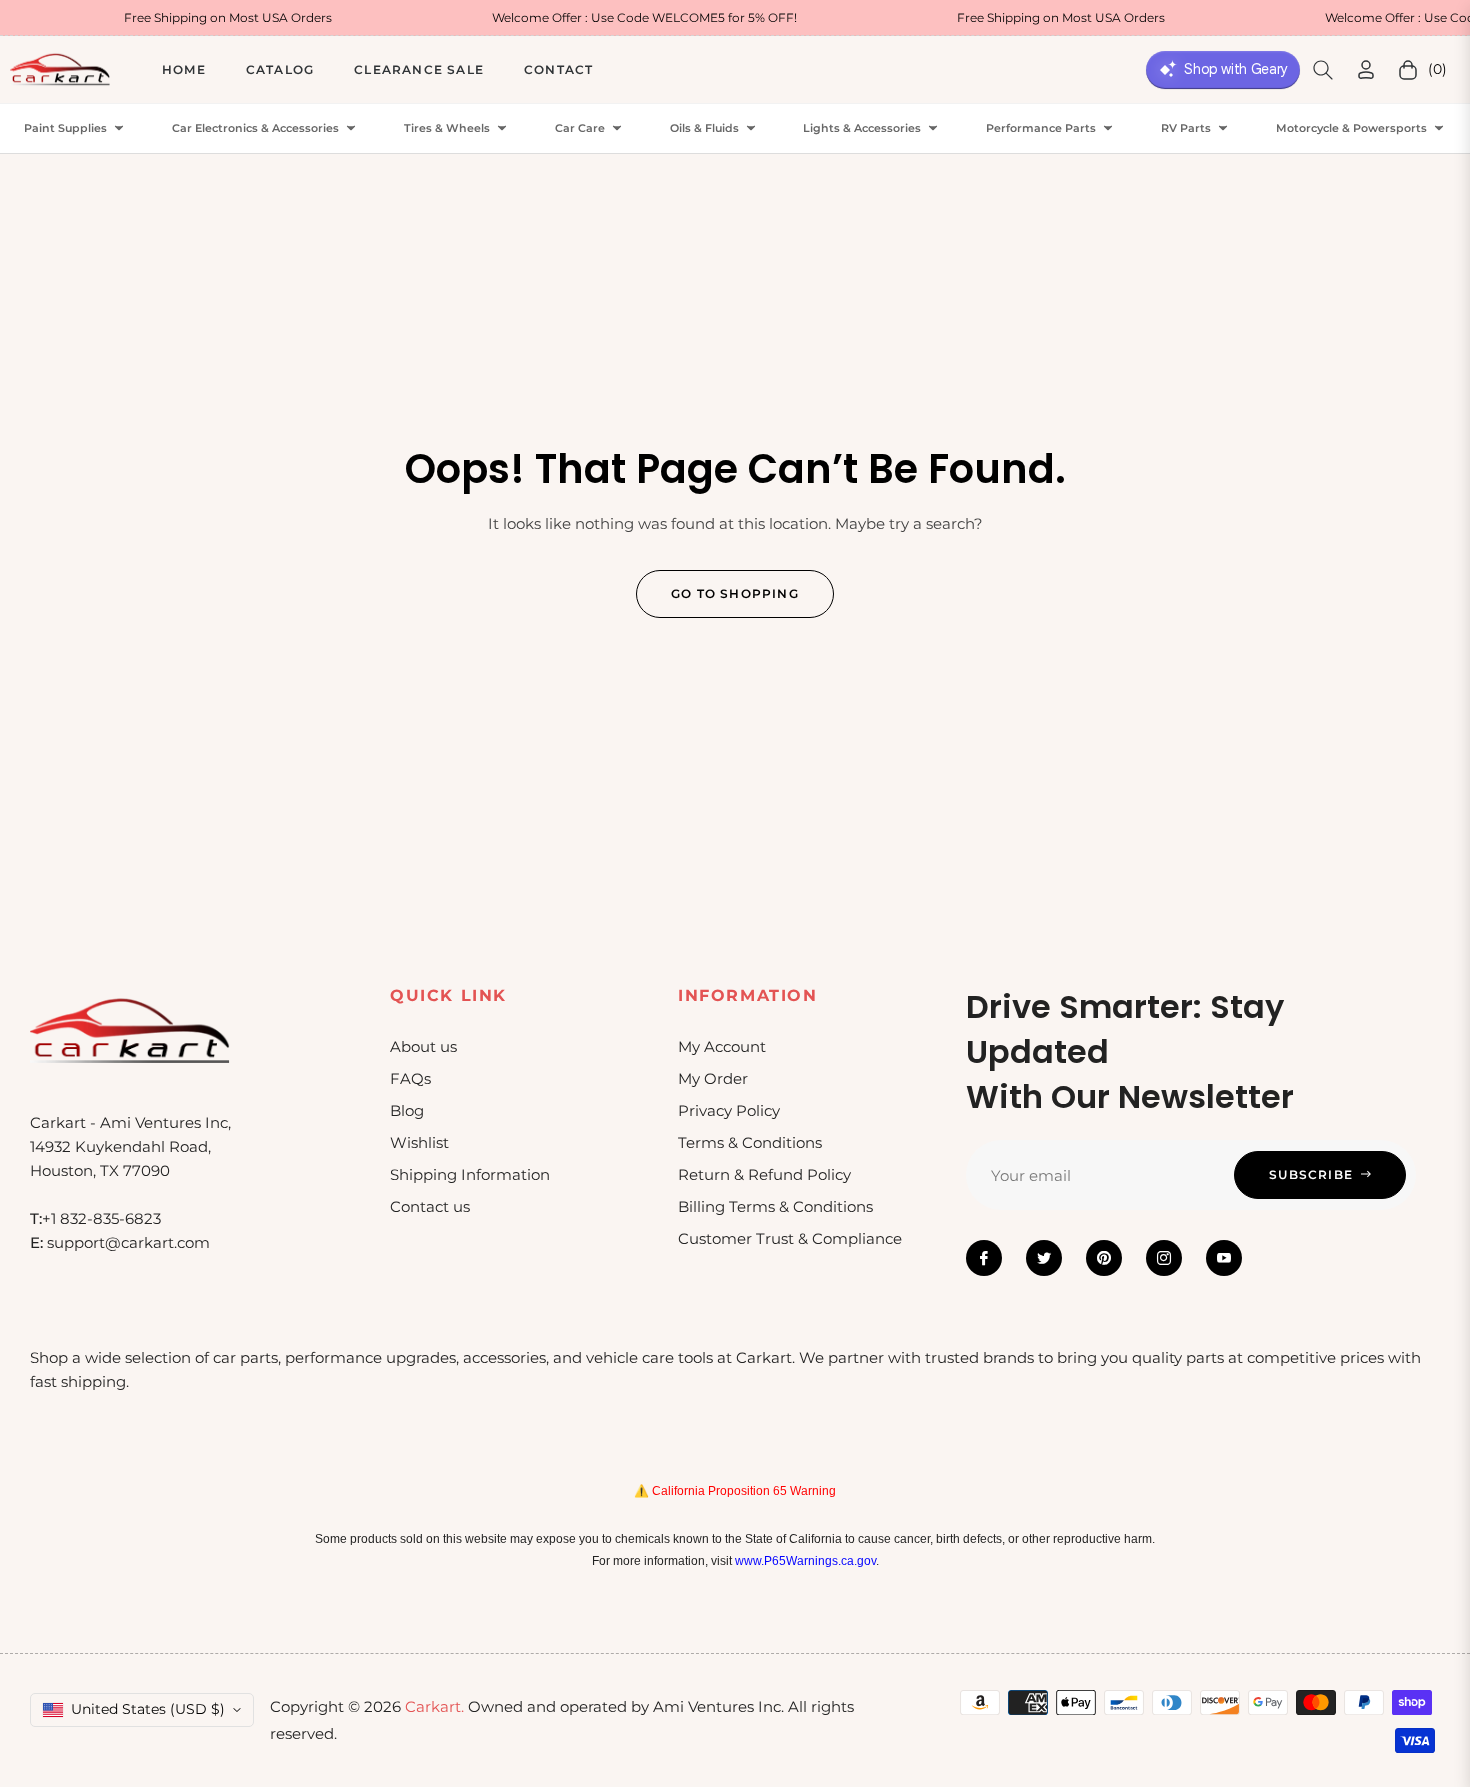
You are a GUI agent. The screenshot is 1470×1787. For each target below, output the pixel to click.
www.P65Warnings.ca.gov (805, 1561)
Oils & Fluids (704, 128)
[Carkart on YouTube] (1224, 1258)
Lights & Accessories (862, 128)
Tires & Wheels (447, 128)
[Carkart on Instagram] (1164, 1258)
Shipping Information (470, 1174)
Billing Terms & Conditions (775, 1206)
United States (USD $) (148, 1709)
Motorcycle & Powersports (1351, 128)
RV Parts (1186, 128)
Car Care (580, 128)
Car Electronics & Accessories (255, 128)
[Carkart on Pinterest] (1104, 1258)
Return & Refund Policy (764, 1174)
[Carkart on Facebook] (984, 1258)
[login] (1366, 69)
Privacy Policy (729, 1110)
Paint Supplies (65, 128)
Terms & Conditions (750, 1142)
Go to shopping (735, 593)
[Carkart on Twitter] (1044, 1258)
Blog (407, 1110)
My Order (713, 1078)
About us (423, 1046)
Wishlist (419, 1142)
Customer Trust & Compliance (790, 1238)
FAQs (410, 1078)
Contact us (430, 1206)
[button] (1323, 70)
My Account (722, 1046)
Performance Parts (1041, 128)
